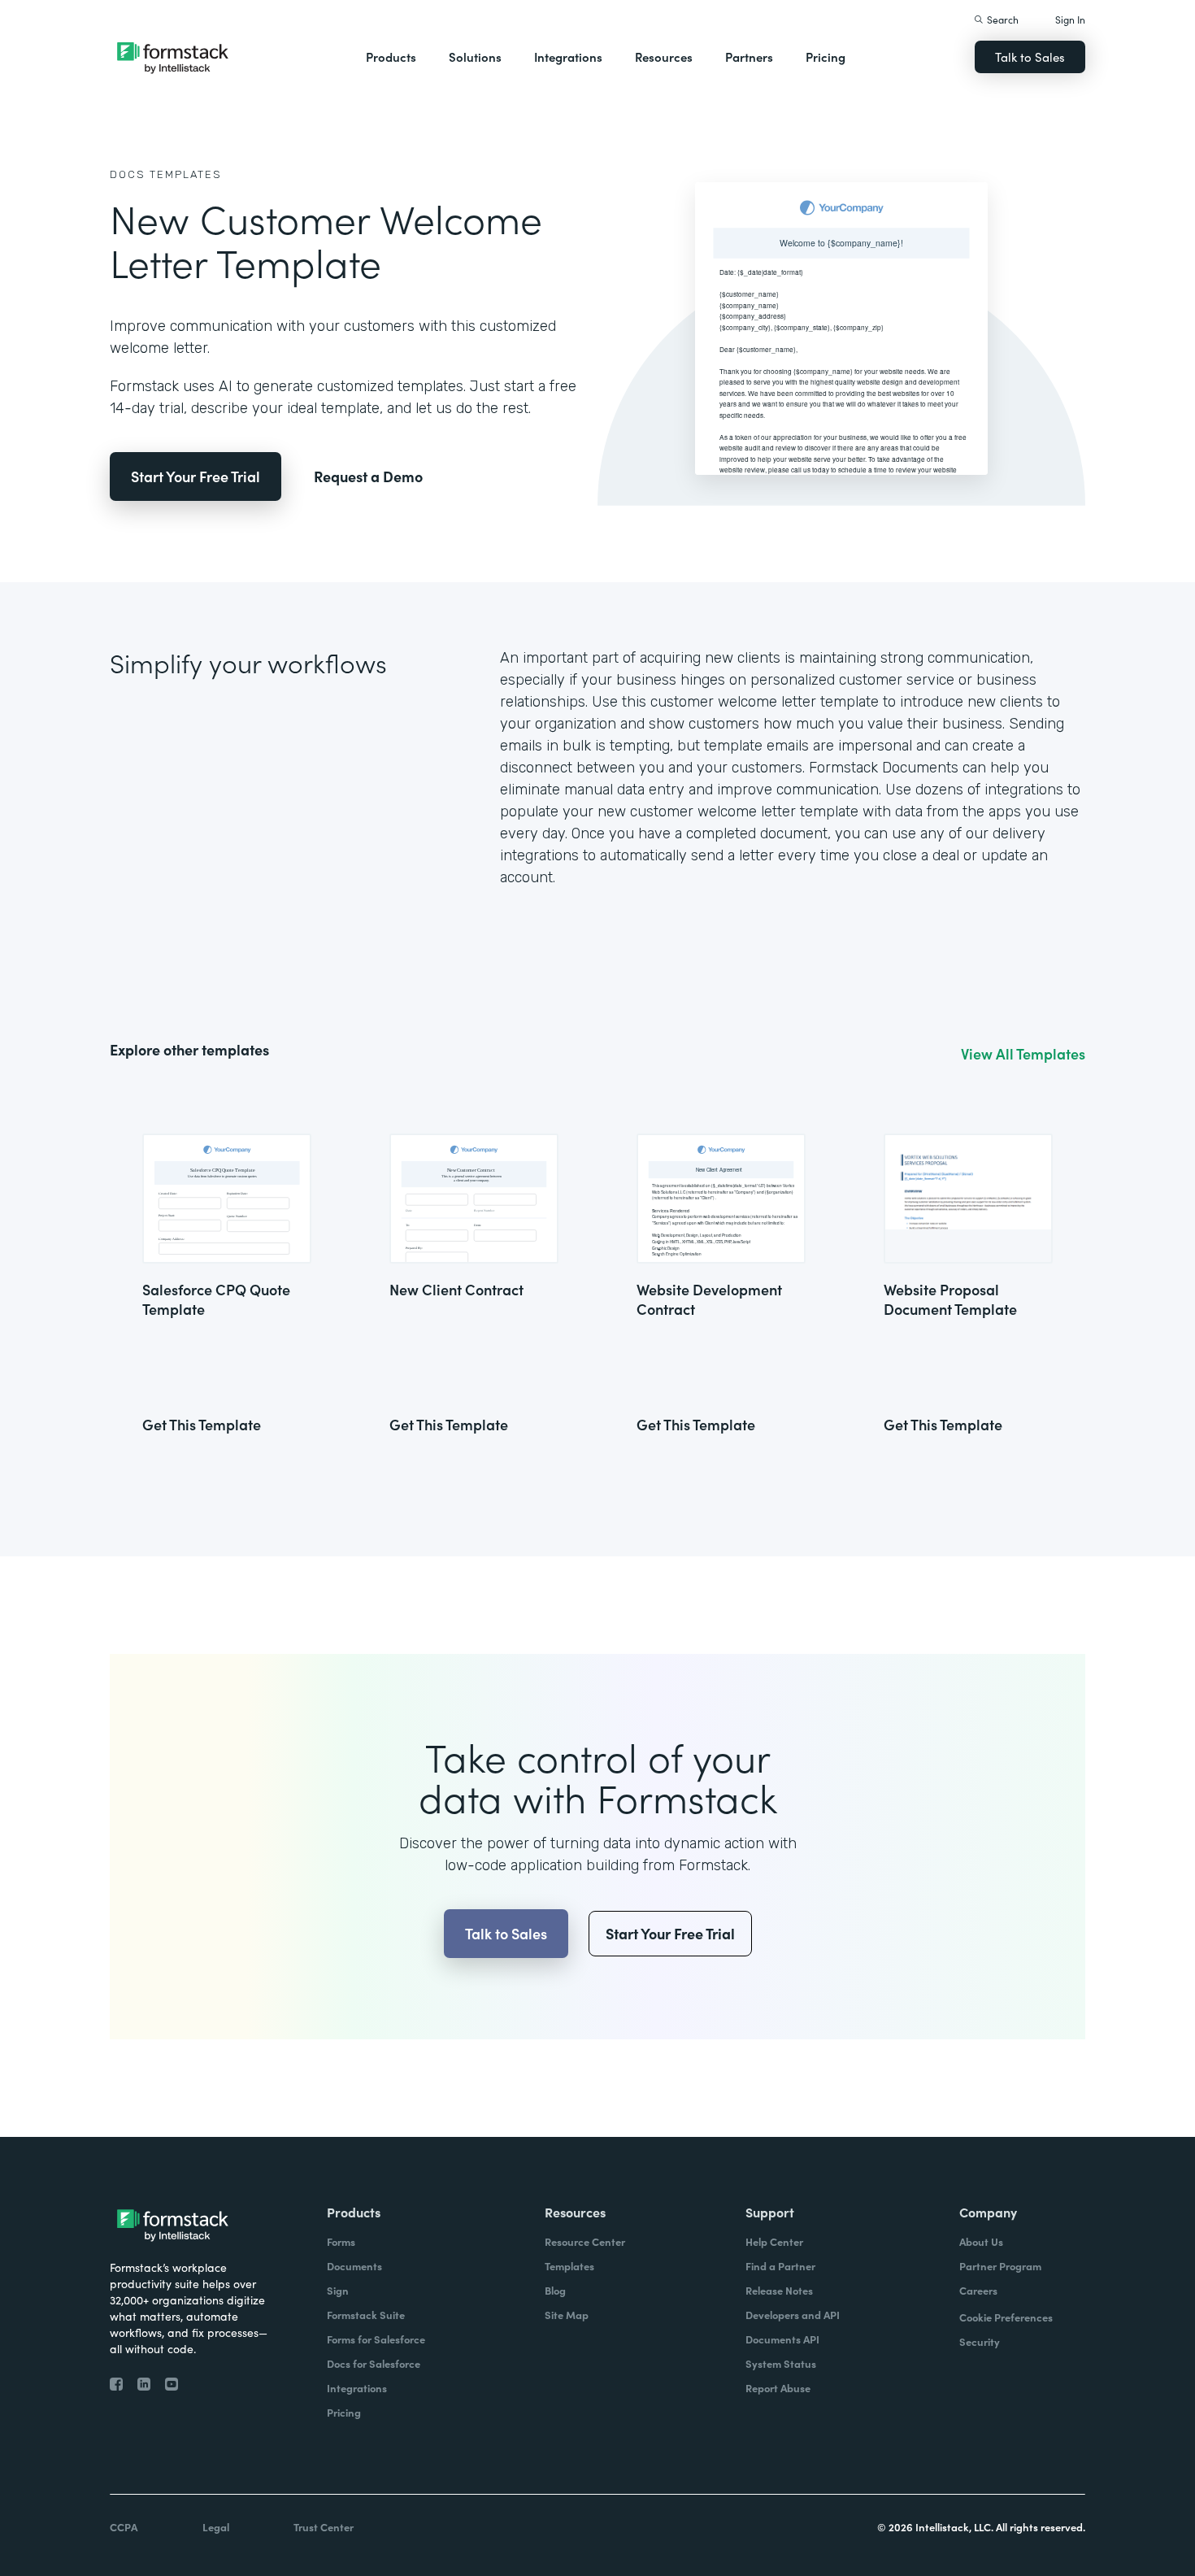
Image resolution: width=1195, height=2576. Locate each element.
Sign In (1070, 19)
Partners (749, 57)
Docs (128, 174)
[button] (391, 57)
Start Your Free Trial (196, 476)
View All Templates (1023, 1054)
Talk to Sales (1030, 57)
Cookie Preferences (1006, 2317)
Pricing (826, 57)
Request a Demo (368, 476)
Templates (186, 174)
